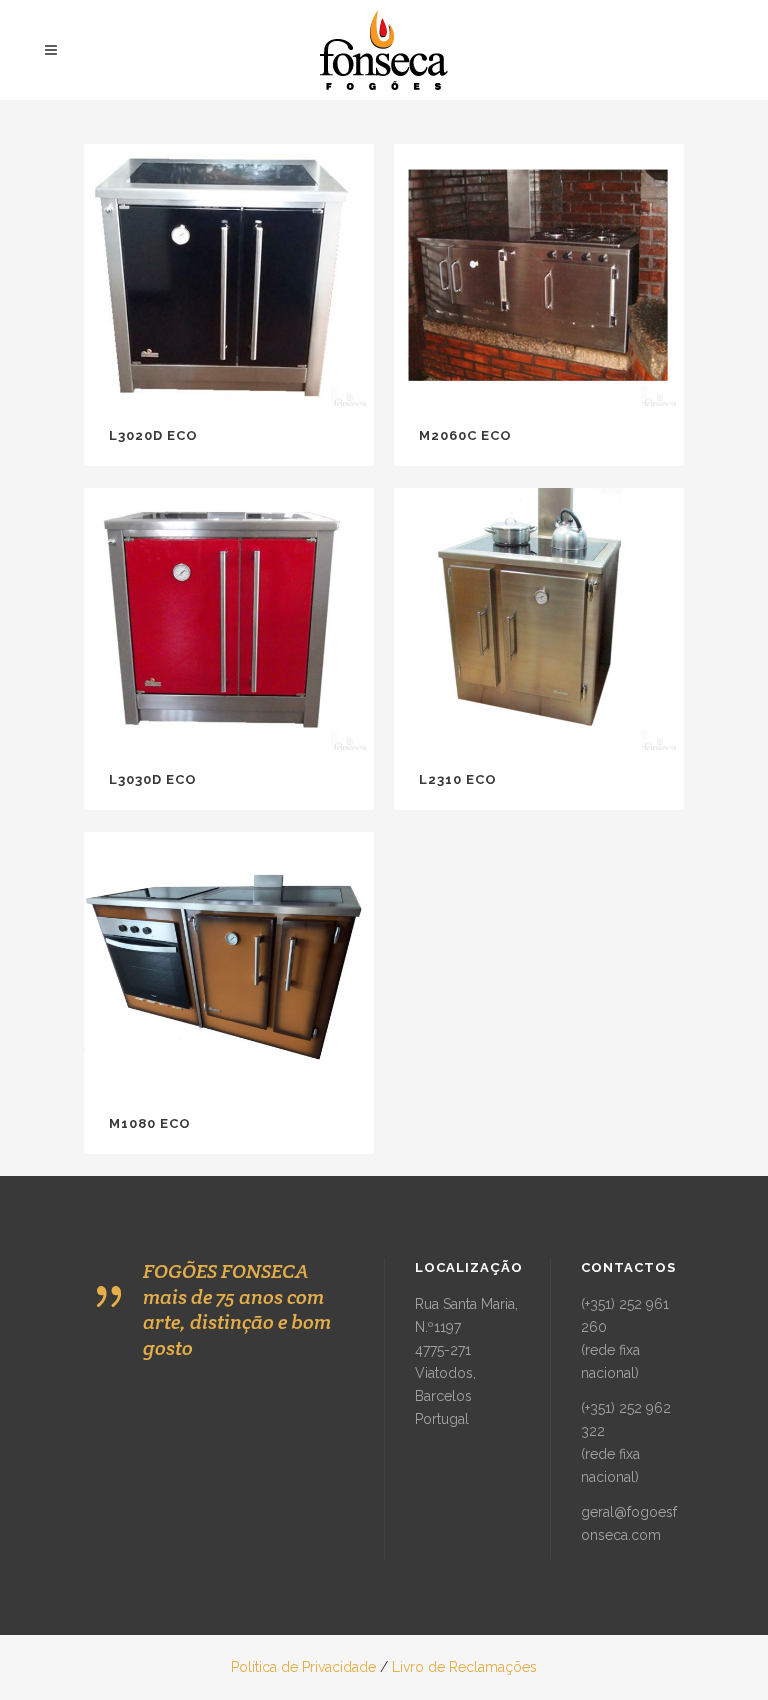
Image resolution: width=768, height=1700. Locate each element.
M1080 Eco (150, 1123)
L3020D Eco (153, 435)
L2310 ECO (458, 779)
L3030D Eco (153, 779)
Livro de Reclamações (464, 1667)
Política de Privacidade (303, 1667)
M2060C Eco (465, 435)
